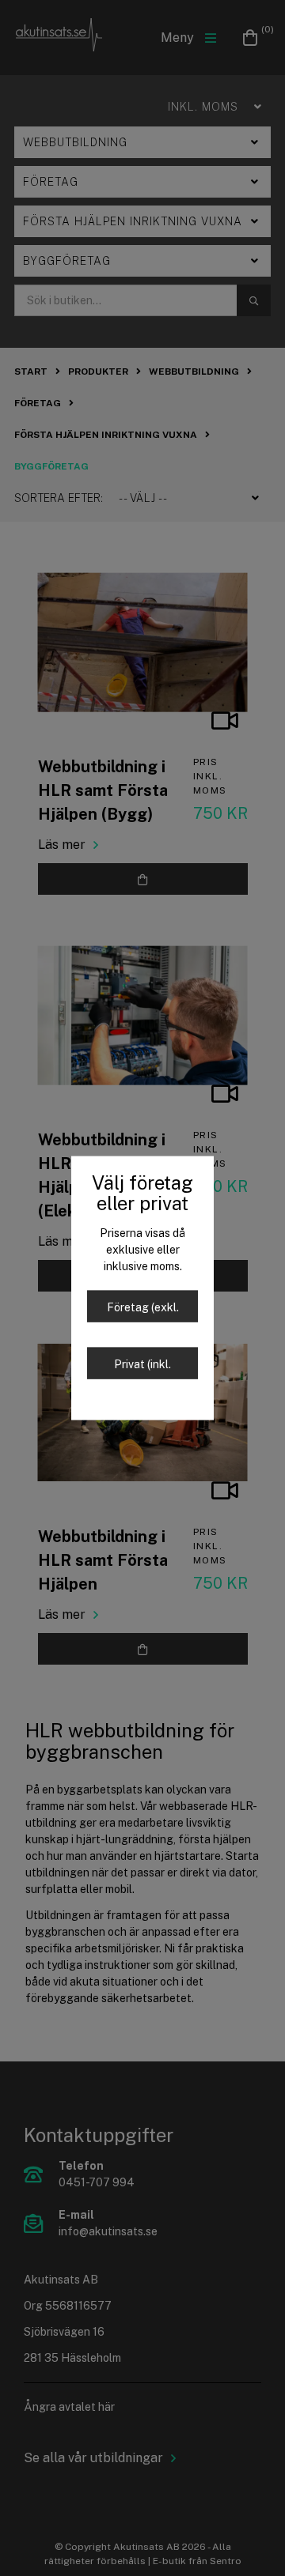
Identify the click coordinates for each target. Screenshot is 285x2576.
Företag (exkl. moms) (143, 1312)
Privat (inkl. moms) (142, 1369)
